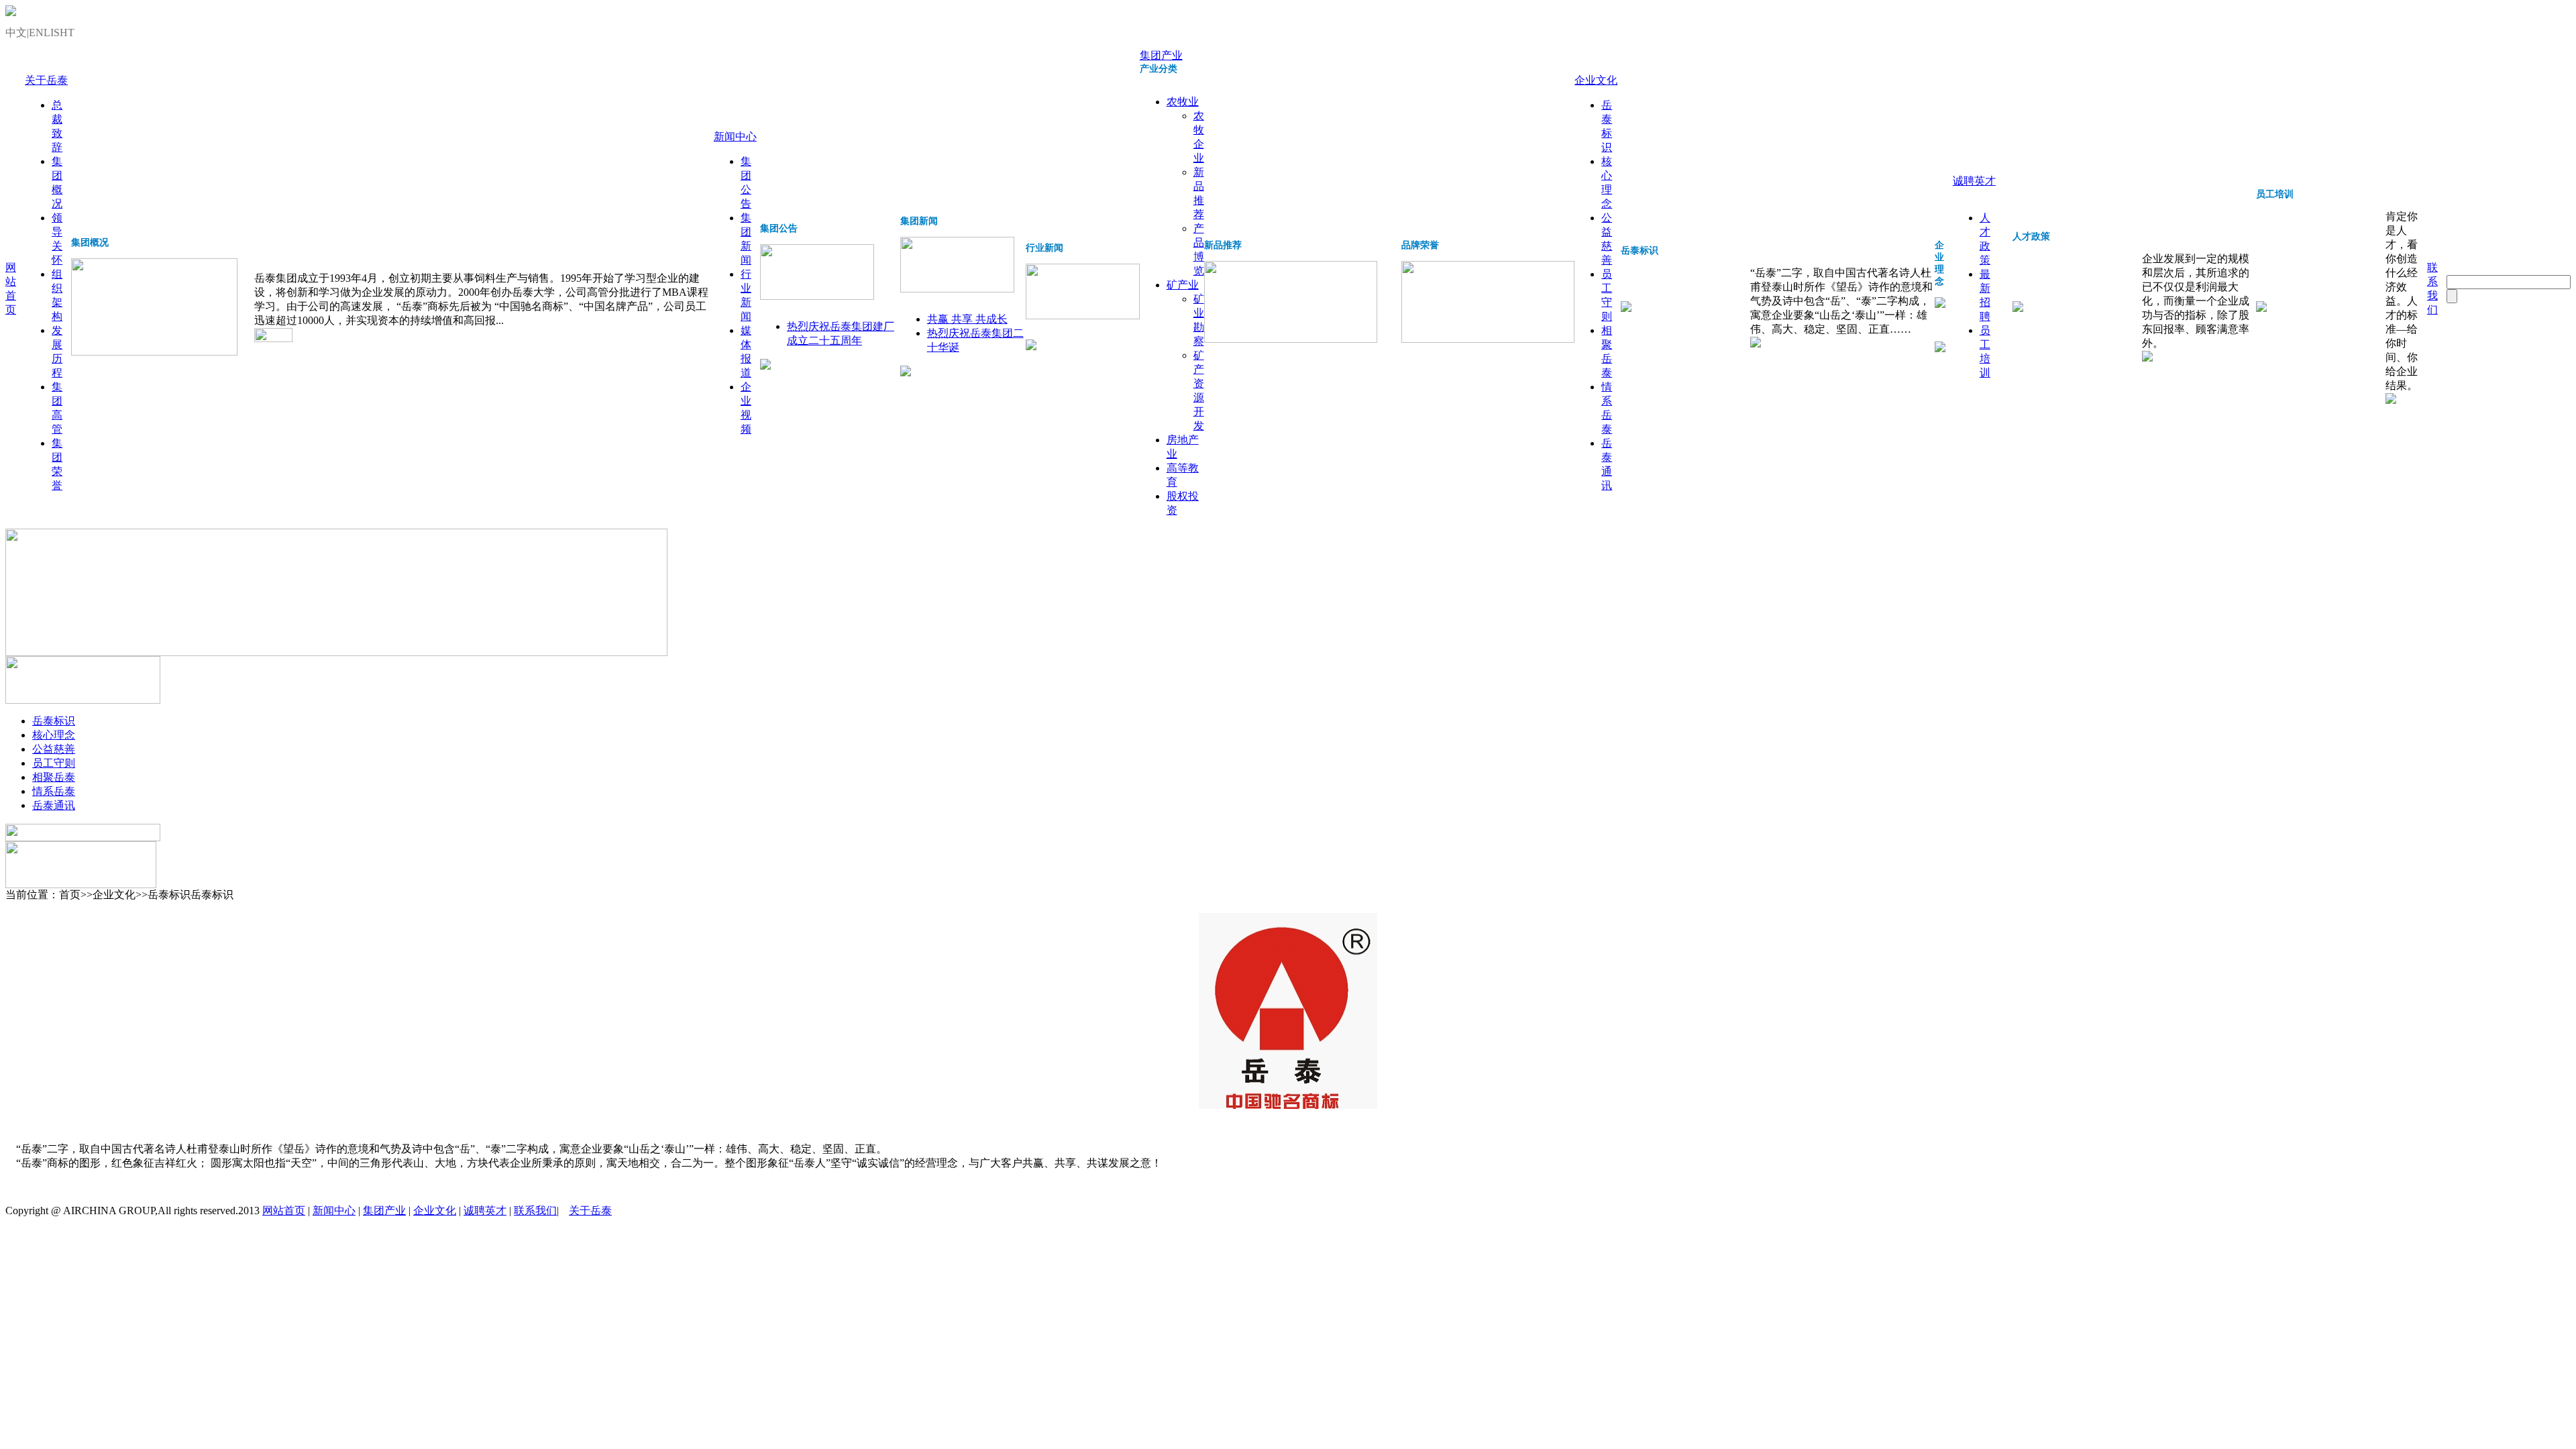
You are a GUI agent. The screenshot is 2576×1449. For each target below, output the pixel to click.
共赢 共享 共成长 (967, 319)
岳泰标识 (54, 721)
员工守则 (54, 763)
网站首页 (284, 1211)
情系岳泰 (54, 791)
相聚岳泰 (54, 777)
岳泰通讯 (54, 805)
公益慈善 (54, 749)
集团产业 (1161, 55)
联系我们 (535, 1211)
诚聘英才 (1974, 181)
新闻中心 (735, 137)
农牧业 (1183, 102)
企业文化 (1596, 80)
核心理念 (54, 735)
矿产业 (1183, 285)
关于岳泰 (46, 80)
